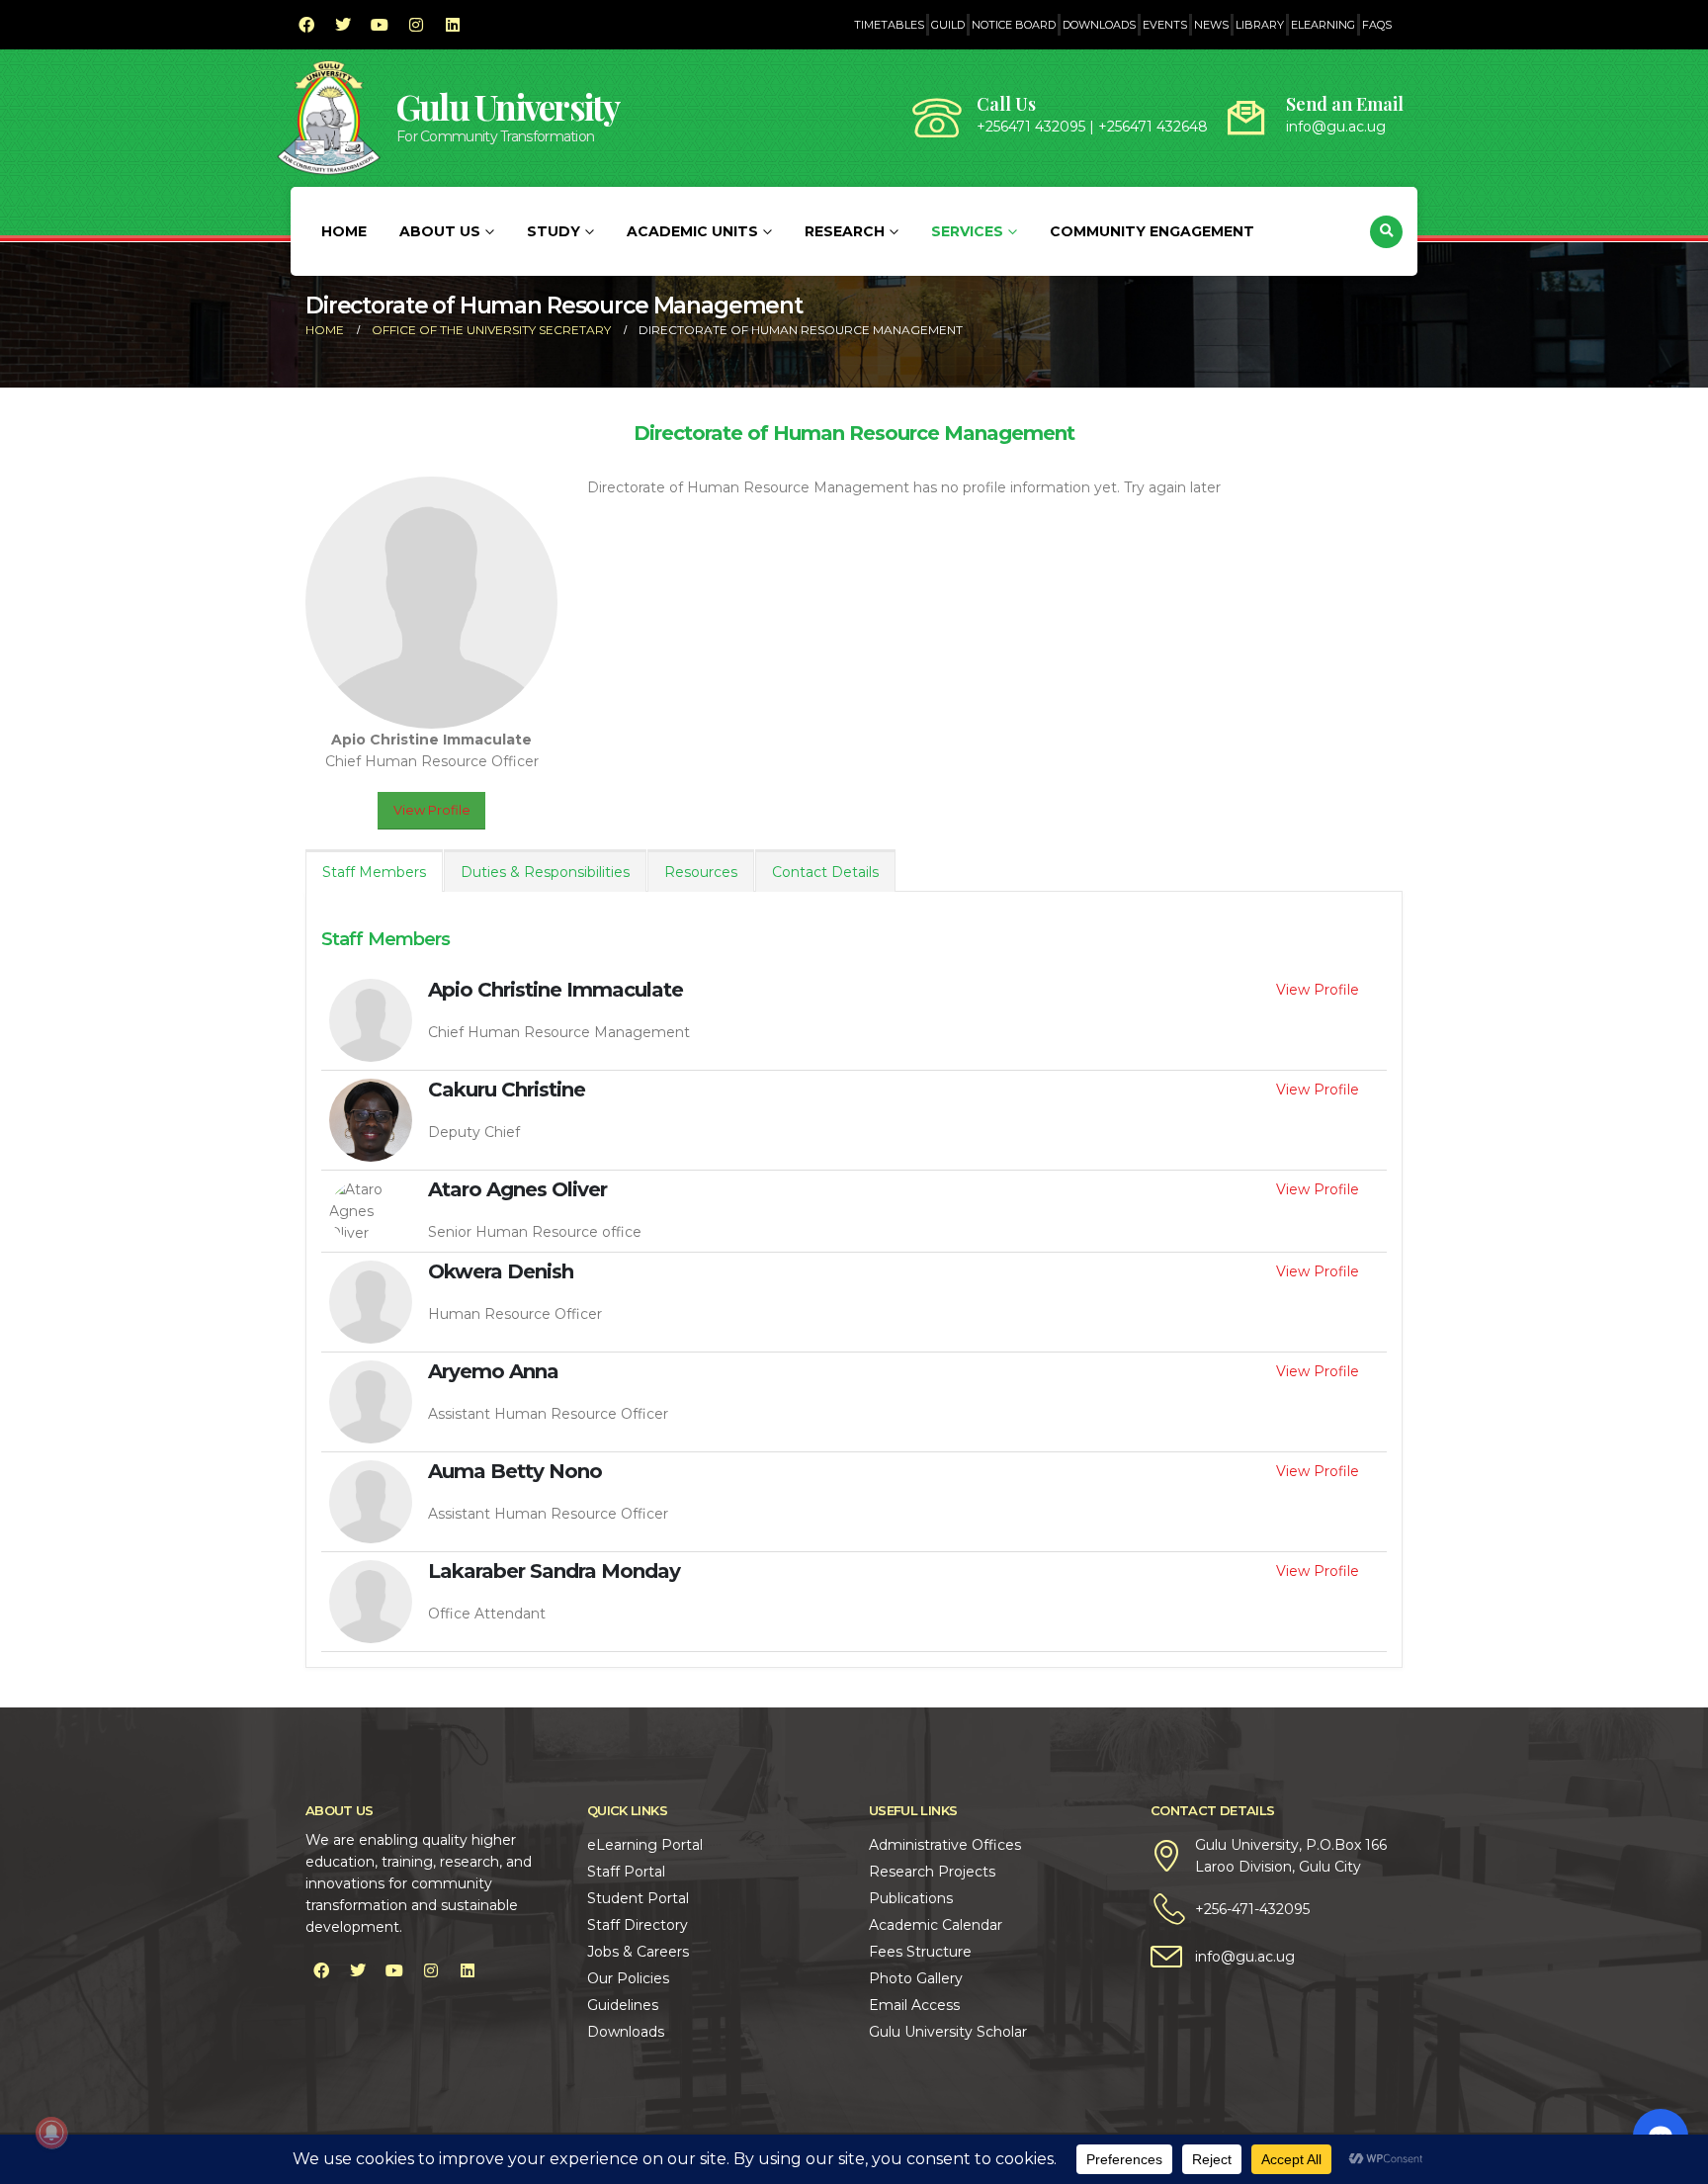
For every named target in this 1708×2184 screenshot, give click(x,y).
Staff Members (374, 872)
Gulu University (508, 106)
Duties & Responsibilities (545, 872)
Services (967, 231)
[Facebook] (306, 25)
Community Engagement (1152, 231)
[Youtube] (380, 25)
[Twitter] (343, 25)
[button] (1386, 232)
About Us (440, 231)
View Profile (432, 810)
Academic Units (692, 231)
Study (554, 231)
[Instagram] (416, 25)
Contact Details (825, 872)
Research (845, 231)
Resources (701, 872)
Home (344, 231)
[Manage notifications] (51, 2133)
